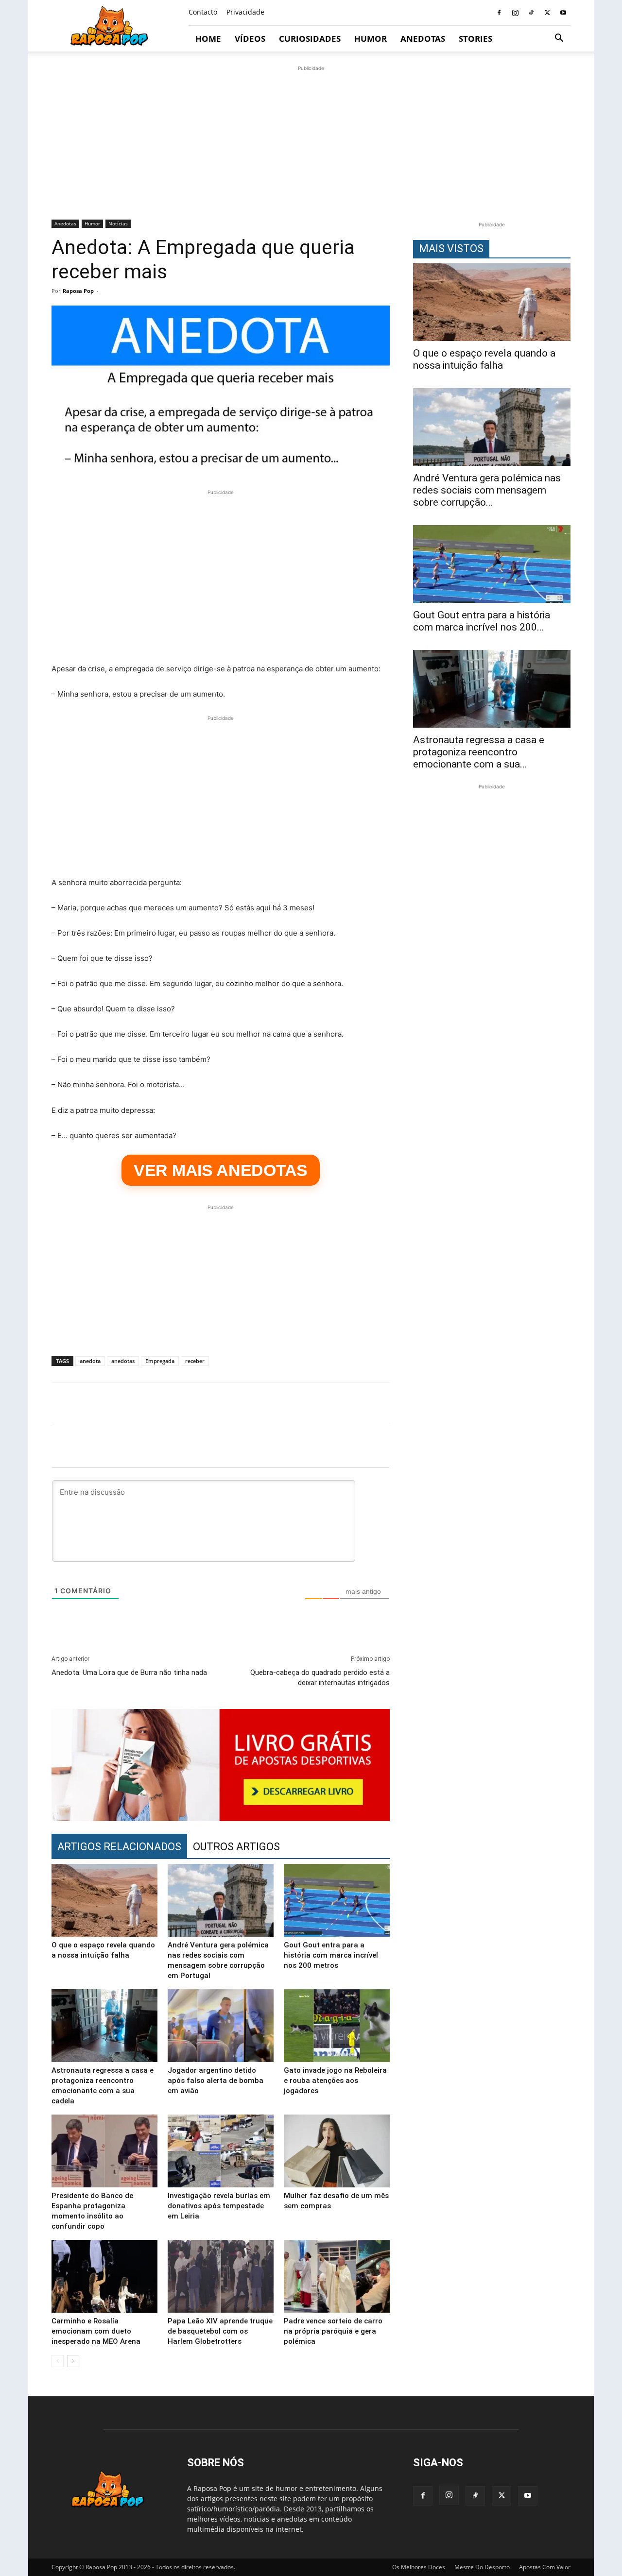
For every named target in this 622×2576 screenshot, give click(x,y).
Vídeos (250, 39)
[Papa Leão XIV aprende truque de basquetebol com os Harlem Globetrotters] (221, 2276)
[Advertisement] (311, 141)
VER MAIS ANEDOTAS (221, 1170)
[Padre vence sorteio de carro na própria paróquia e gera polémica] (337, 2276)
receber (195, 1361)
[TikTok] (531, 13)
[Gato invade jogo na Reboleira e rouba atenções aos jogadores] (337, 2026)
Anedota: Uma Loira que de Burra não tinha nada (129, 1672)
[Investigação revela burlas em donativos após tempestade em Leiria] (221, 2151)
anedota (90, 1361)
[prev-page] (58, 2361)
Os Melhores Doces (419, 2567)
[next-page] (73, 2361)
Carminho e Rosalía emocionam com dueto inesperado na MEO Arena (96, 2331)
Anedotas (423, 39)
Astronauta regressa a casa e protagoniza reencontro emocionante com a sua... (479, 752)
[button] (559, 39)
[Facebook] (499, 13)
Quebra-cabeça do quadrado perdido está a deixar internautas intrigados (320, 1678)
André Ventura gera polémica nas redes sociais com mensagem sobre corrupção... (487, 490)
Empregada (160, 1361)
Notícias (118, 223)
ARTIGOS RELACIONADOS (119, 1847)
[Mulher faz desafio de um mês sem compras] (337, 2151)
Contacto (203, 12)
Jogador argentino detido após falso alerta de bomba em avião (216, 2081)
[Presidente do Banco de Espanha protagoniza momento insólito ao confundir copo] (104, 2151)
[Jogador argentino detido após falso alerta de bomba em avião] (221, 2026)
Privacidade (245, 12)
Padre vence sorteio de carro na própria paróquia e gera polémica (333, 2331)
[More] (575, 1403)
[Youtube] (563, 13)
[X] (547, 13)
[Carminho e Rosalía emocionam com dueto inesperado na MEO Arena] (104, 2276)
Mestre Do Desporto (482, 2567)
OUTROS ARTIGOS (236, 1847)
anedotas (123, 1361)
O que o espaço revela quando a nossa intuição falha (484, 359)
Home (208, 39)
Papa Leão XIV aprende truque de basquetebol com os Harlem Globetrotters (220, 2331)
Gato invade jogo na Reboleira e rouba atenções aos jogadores (335, 2081)
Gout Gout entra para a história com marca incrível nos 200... (482, 621)
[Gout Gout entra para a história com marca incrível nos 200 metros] (337, 1900)
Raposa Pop (78, 291)
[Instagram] (515, 13)
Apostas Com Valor (545, 2567)
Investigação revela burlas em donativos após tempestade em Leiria (219, 2206)
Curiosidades (310, 39)
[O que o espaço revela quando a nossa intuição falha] (104, 1900)
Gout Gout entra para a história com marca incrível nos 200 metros (331, 1955)
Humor (371, 39)
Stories (475, 39)
